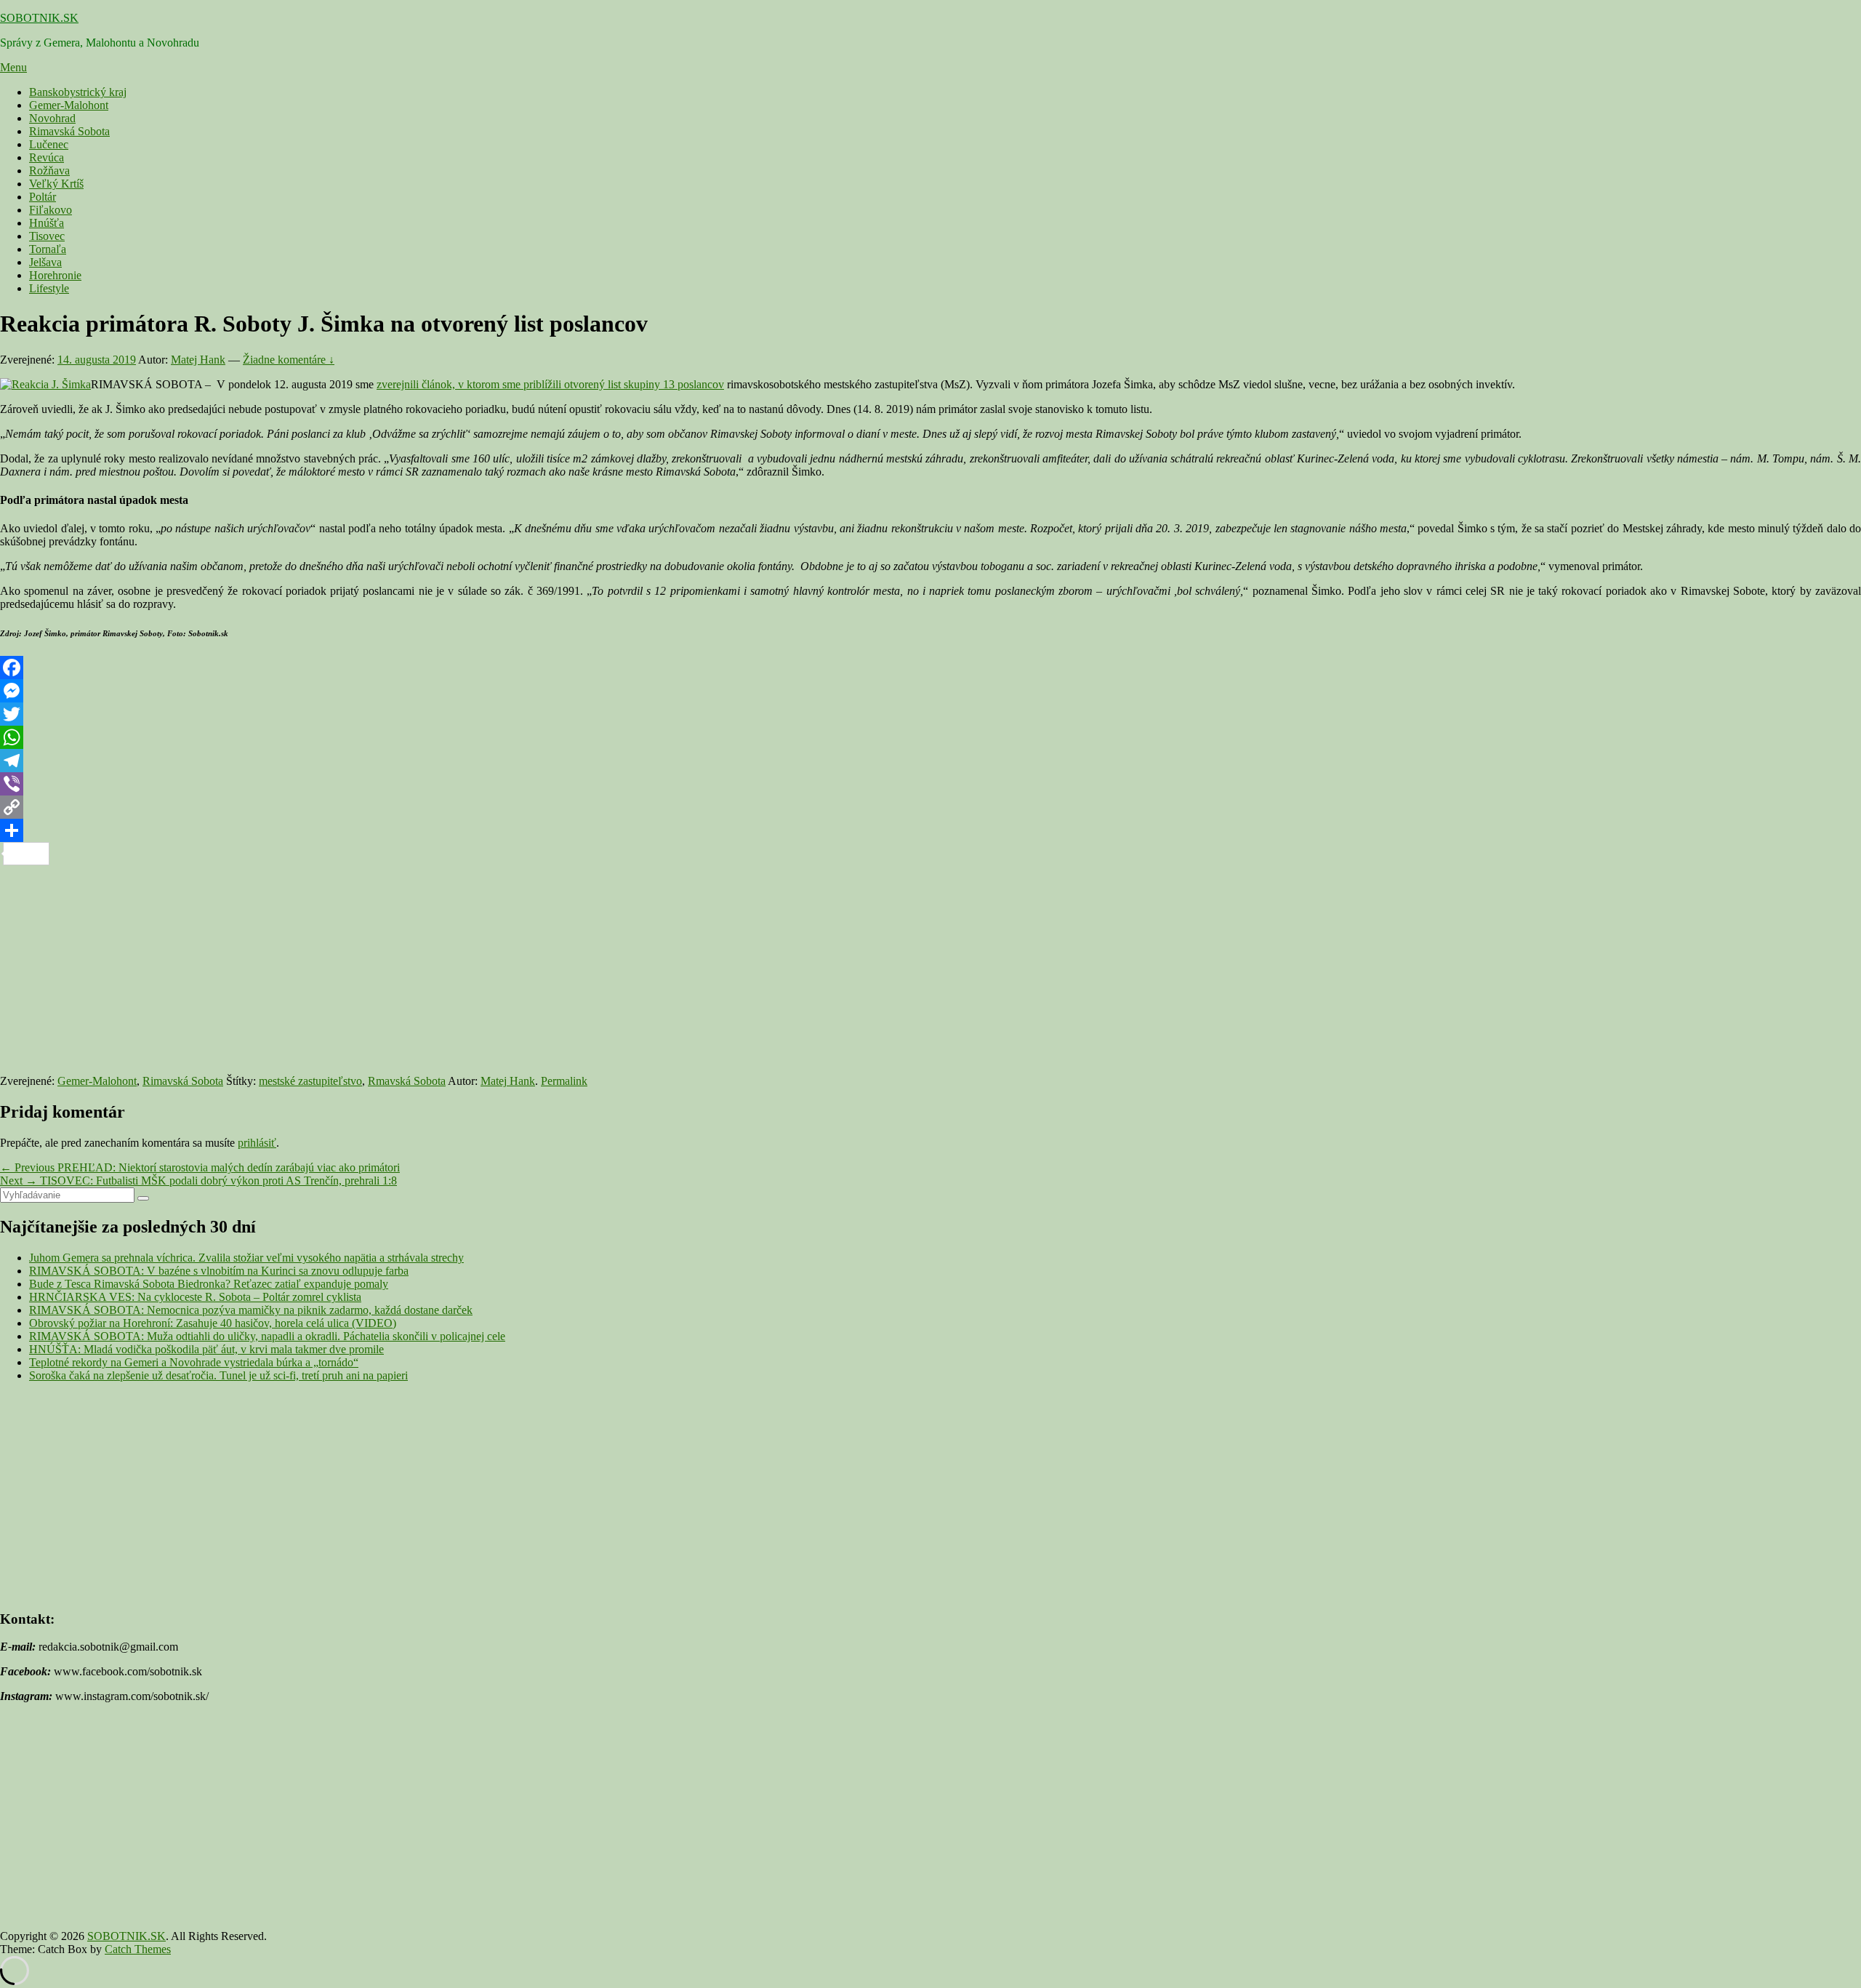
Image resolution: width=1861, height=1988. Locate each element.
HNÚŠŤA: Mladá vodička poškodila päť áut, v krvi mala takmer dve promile (206, 1349)
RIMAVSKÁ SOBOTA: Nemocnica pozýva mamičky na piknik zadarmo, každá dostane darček (251, 1310)
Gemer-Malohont (69, 105)
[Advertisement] (436, 967)
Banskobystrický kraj (78, 92)
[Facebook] (930, 668)
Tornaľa (48, 249)
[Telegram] (930, 761)
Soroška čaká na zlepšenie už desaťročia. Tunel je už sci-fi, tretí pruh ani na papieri (218, 1375)
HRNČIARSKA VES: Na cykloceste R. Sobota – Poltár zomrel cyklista (195, 1297)
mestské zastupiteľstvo (310, 1081)
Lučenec (49, 144)
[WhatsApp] (930, 737)
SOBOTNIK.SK (39, 18)
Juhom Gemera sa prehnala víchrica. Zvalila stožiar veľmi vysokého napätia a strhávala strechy (246, 1258)
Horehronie (55, 275)
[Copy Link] (930, 807)
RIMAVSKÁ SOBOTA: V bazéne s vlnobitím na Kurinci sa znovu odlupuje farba (219, 1271)
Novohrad (52, 118)
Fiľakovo (51, 210)
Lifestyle (49, 288)
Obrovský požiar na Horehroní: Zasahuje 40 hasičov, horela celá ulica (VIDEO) (213, 1323)
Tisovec (47, 236)
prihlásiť (257, 1143)
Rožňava (49, 171)
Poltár (43, 197)
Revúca (47, 157)
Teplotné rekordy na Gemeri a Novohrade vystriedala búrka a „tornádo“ (194, 1362)
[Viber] (930, 784)
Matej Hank (198, 360)
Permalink (564, 1081)
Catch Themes (138, 1949)
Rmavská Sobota (407, 1081)
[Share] (930, 830)
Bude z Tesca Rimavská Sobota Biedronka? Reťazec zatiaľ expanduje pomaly (209, 1284)
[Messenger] (930, 691)
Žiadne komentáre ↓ (289, 360)
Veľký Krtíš (56, 184)
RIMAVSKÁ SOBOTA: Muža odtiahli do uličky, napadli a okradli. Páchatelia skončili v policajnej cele (267, 1336)
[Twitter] (930, 714)
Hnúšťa (47, 223)
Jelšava (45, 262)
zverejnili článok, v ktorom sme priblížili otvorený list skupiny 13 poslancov (550, 384)
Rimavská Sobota (69, 131)
